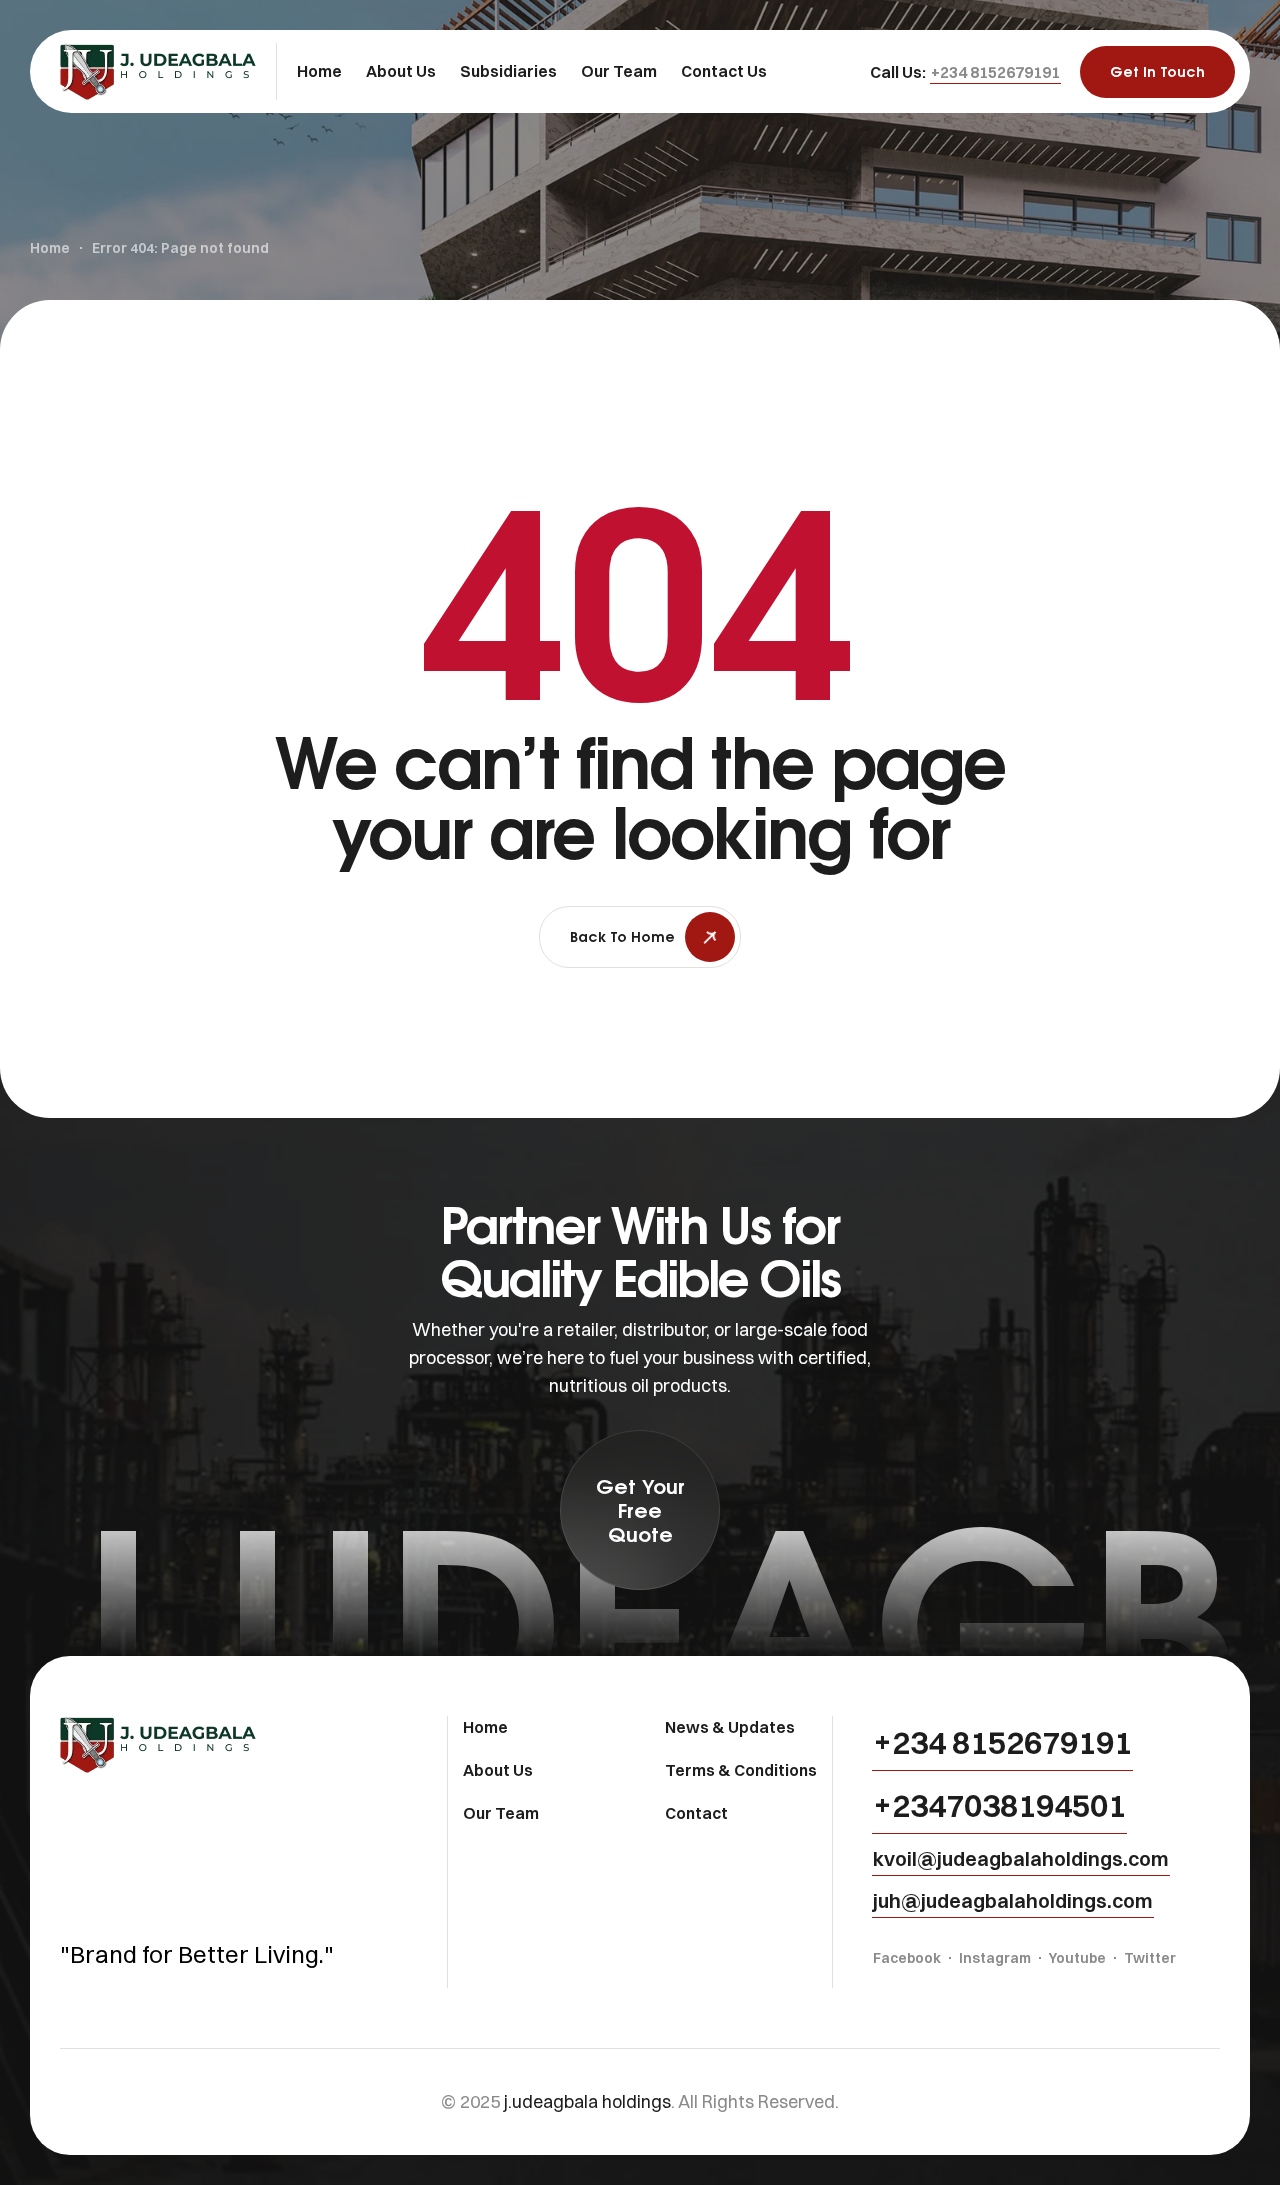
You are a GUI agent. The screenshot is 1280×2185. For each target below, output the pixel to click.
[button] (995, 72)
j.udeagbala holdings (587, 2101)
